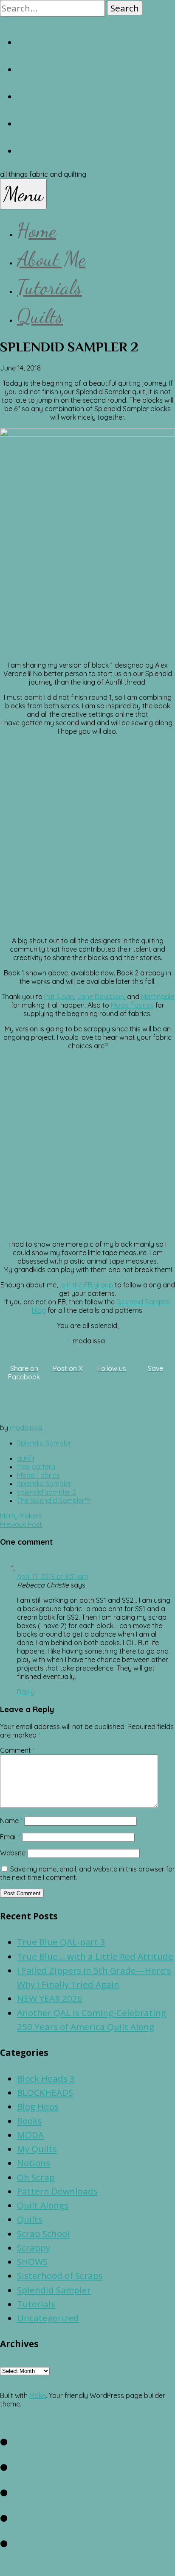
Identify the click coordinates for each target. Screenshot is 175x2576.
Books (29, 2121)
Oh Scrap (36, 2177)
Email (10, 1837)
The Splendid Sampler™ (54, 1501)
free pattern (36, 1467)
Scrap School (43, 2233)
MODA (30, 2135)
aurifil (25, 1458)
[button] (125, 8)
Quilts (40, 316)
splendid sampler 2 (47, 1492)
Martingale (158, 997)
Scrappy (34, 2247)
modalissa (26, 1428)
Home (37, 230)
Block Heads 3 (46, 2078)
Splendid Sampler (44, 1443)
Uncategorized (48, 2318)
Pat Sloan (59, 997)
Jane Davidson (100, 997)
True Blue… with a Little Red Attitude (95, 1956)
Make (38, 2395)
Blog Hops (38, 2106)
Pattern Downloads (57, 2191)
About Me (51, 259)
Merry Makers (21, 1516)
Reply (26, 1692)
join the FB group (86, 1285)
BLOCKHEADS (45, 2092)
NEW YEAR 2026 (50, 1998)
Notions (34, 2163)
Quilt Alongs (43, 2205)
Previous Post (21, 1524)
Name (11, 1821)
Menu (23, 194)
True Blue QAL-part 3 (61, 1942)
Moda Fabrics (132, 1005)
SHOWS (32, 2261)
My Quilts (37, 2149)
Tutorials (49, 287)
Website (13, 1853)
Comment (17, 1750)
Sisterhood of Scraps (60, 2275)
